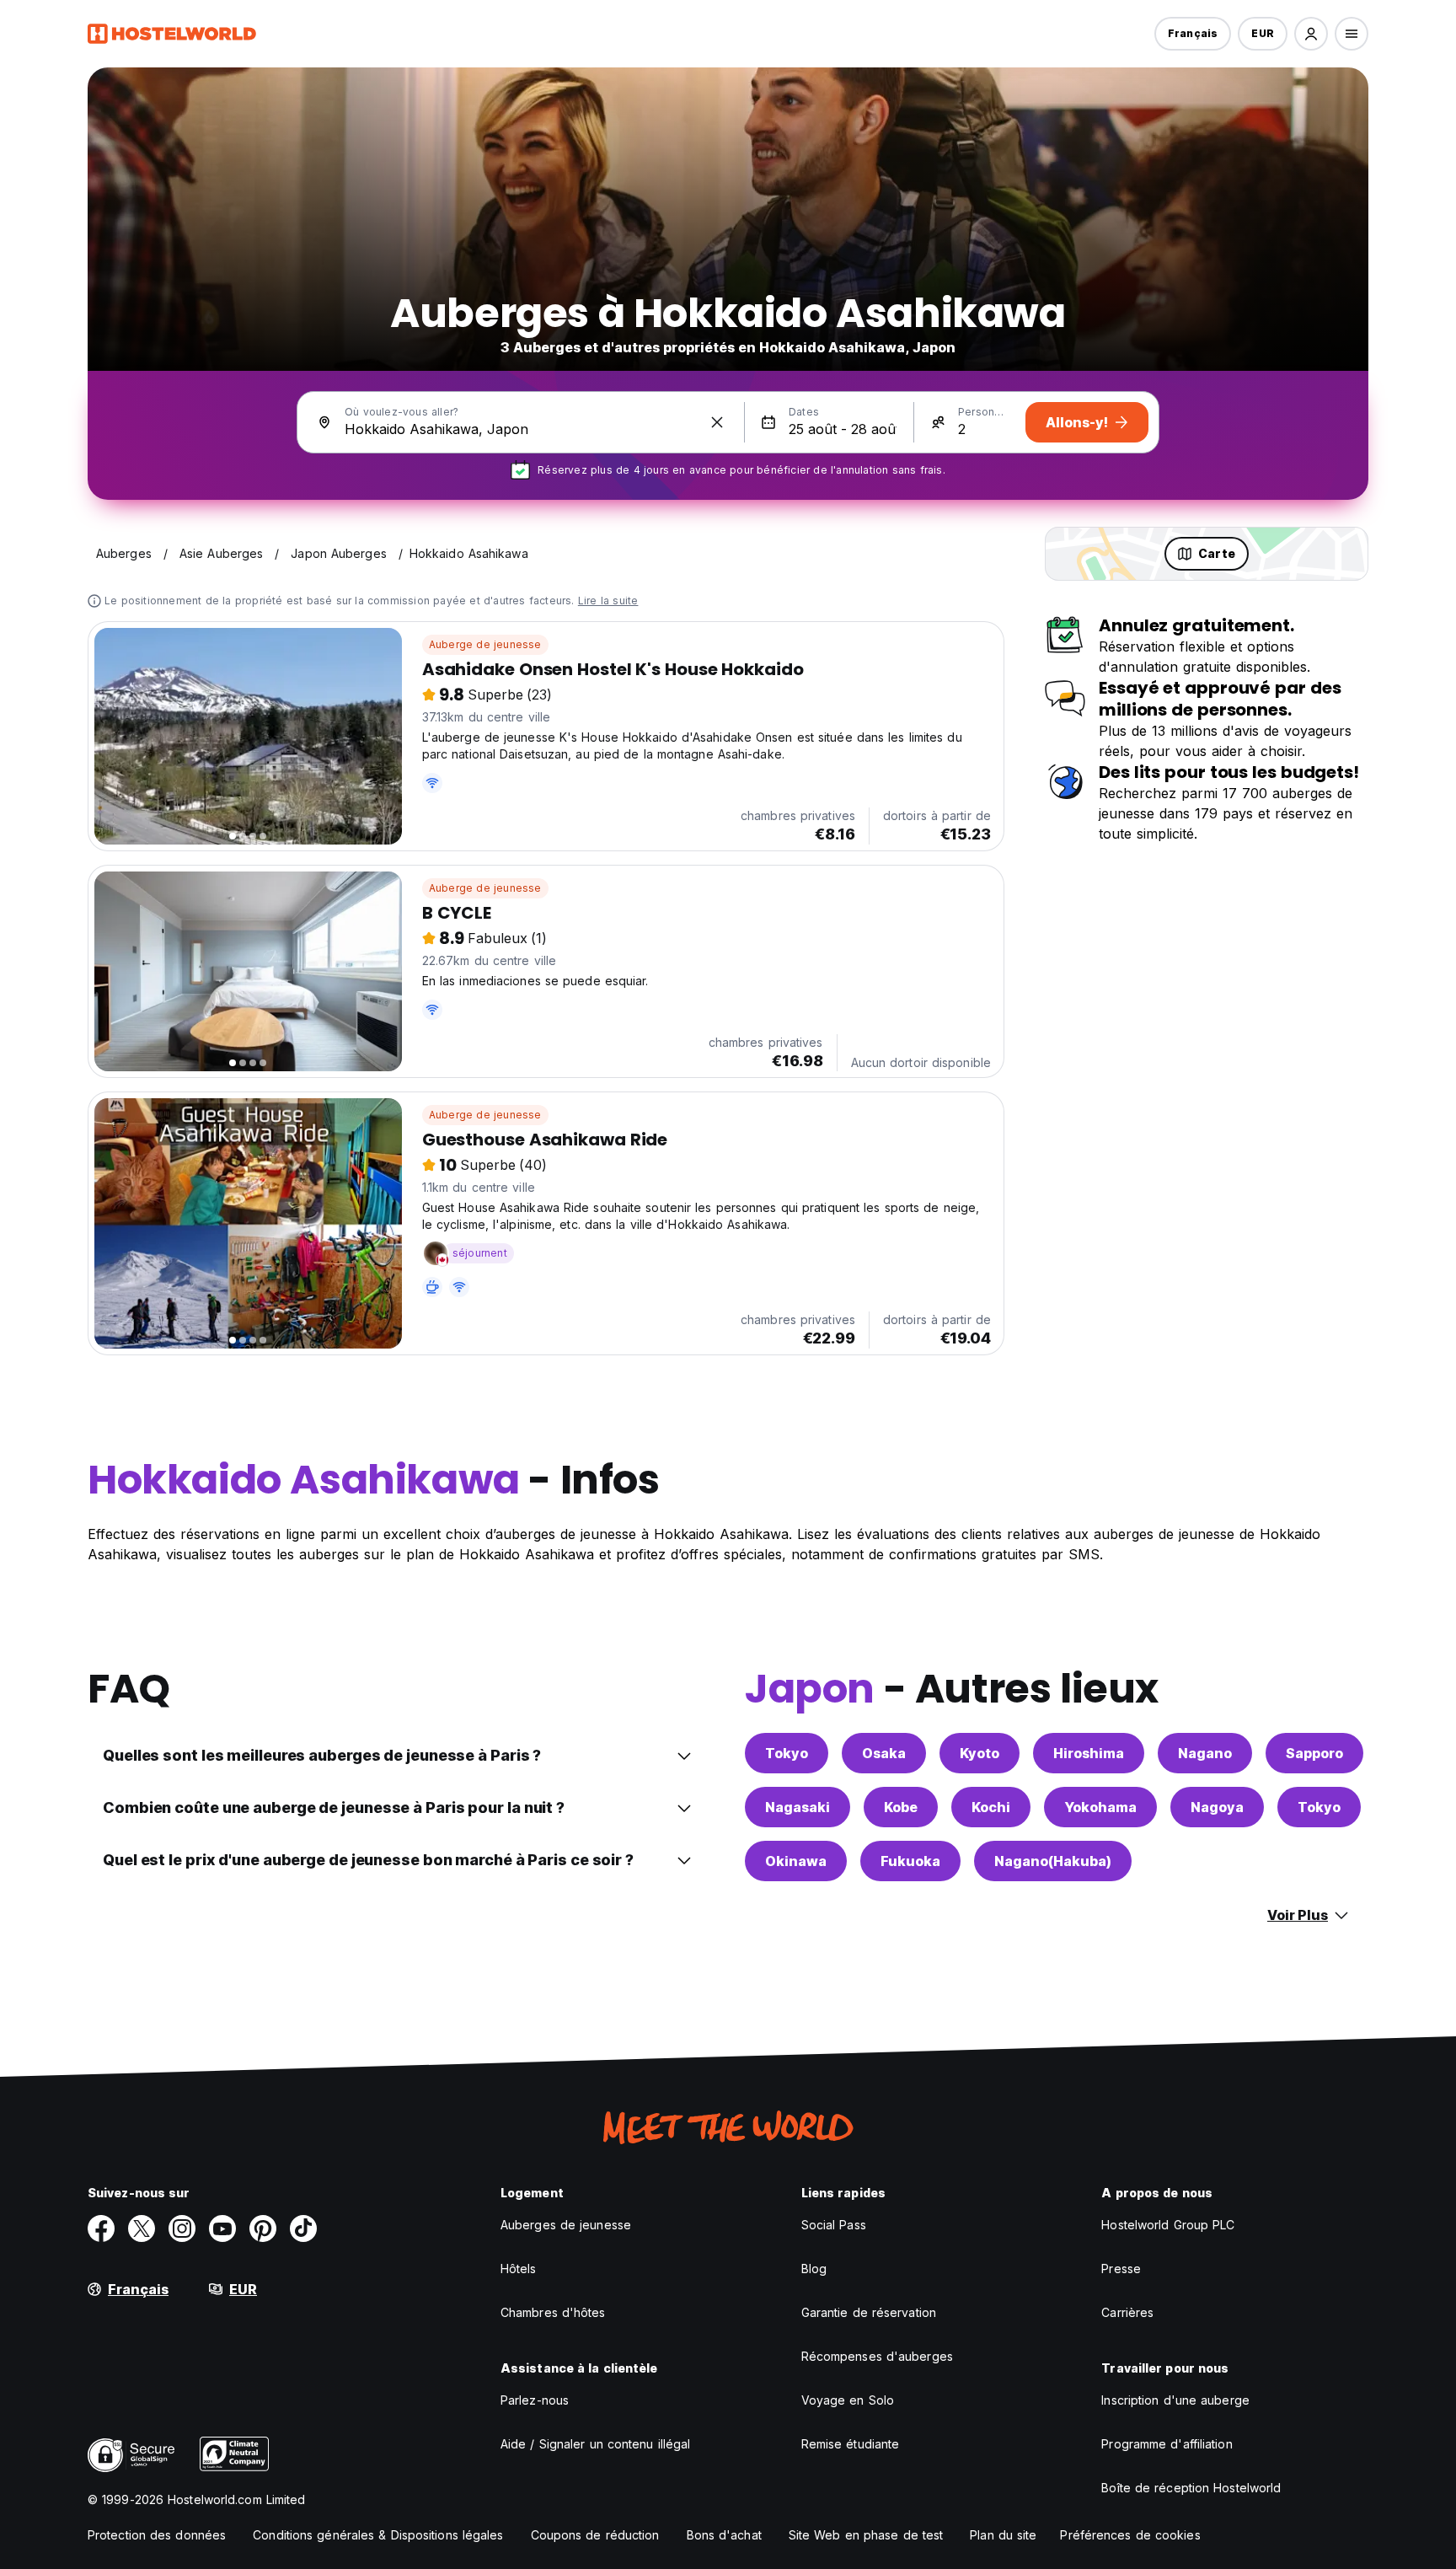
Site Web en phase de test (866, 2535)
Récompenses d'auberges (877, 2356)
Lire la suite (608, 601)
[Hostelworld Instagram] (182, 2228)
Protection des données (157, 2535)
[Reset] (717, 422)
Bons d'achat (724, 2535)
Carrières (1127, 2312)
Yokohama (1100, 1807)
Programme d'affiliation (1167, 2444)
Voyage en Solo (848, 2400)
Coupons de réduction (595, 2535)
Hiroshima (1089, 1753)
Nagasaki (798, 1807)
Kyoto (980, 1753)
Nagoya (1217, 1807)
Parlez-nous (535, 2400)
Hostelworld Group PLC (1168, 2225)
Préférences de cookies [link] (1130, 2535)
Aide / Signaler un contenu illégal (595, 2444)
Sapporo (1314, 1753)
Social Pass (834, 2225)
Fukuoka (910, 1861)
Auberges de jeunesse (566, 2225)
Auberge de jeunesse (485, 644)
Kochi (991, 1807)
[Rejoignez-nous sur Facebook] (101, 2228)
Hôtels (519, 2269)
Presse (1121, 2269)
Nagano (1205, 1753)
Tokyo (787, 1753)
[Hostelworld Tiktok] (303, 2228)
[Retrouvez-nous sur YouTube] (222, 2228)
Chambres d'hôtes (553, 2312)
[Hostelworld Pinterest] (263, 2228)
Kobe (901, 1807)
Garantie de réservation (869, 2312)
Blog (814, 2269)
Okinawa (796, 1861)
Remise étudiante (851, 2444)
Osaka (884, 1753)
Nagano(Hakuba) (1053, 1861)
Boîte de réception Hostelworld (1191, 2488)
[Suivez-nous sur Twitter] (142, 2228)
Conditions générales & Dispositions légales (378, 2535)
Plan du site (1003, 2535)
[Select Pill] (1311, 34)
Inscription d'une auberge (1175, 2400)
